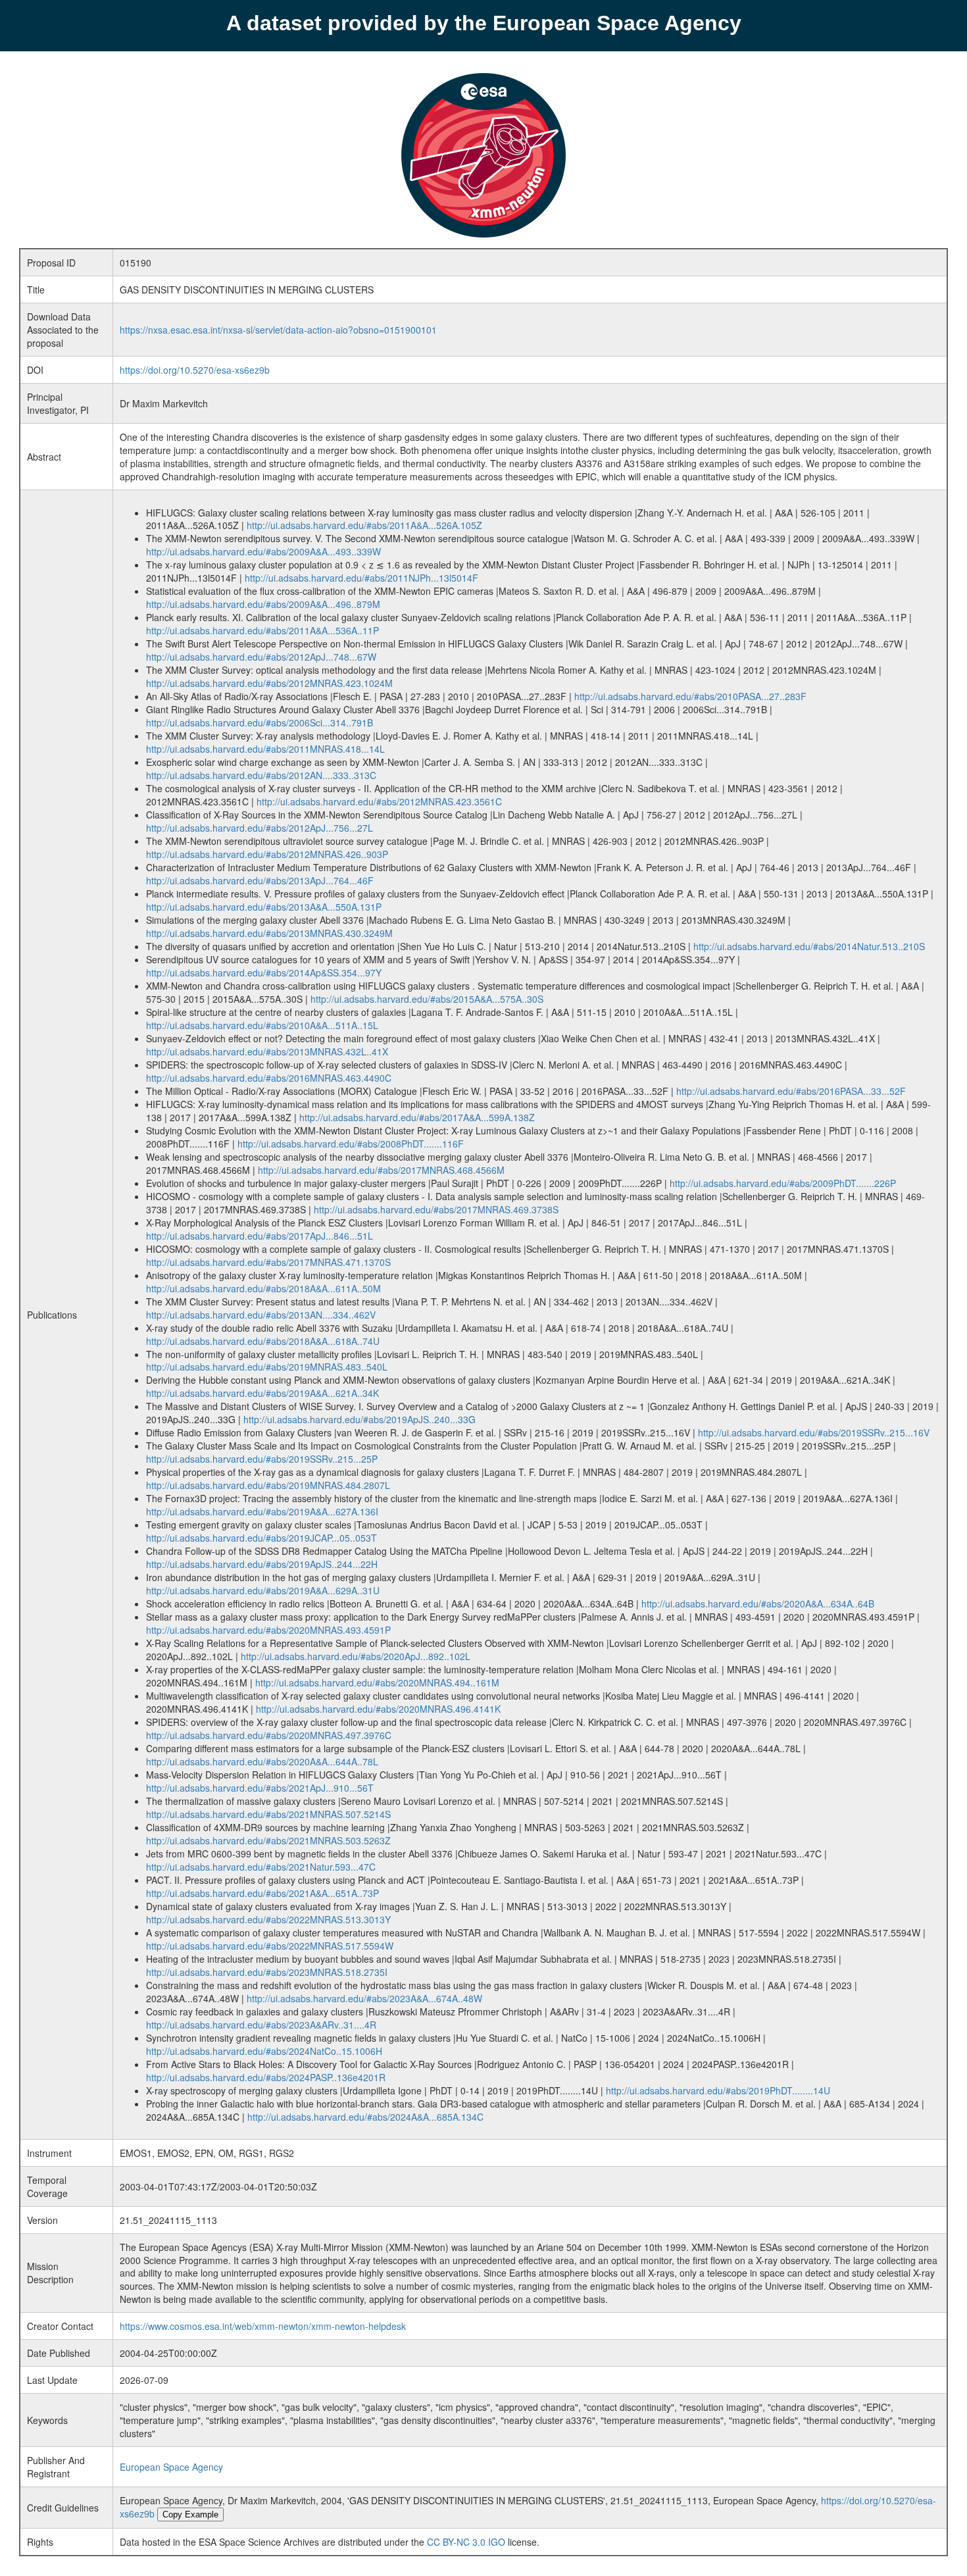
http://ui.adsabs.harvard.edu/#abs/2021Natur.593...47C (261, 1867)
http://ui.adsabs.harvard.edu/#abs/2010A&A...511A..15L (262, 1025)
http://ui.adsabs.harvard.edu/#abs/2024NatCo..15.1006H (264, 2051)
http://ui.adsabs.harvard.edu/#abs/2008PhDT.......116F (351, 1144)
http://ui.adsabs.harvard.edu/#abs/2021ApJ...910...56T (260, 1788)
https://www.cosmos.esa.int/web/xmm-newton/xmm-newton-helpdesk (263, 2326)
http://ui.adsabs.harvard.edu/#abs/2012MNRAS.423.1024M (269, 683)
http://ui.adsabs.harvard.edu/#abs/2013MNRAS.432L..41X (267, 1051)
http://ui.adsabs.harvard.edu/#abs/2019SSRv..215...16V (814, 1432)
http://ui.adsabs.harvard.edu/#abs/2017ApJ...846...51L (260, 1236)
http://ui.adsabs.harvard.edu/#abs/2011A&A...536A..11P (262, 630)
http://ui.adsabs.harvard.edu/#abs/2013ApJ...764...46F (260, 880)
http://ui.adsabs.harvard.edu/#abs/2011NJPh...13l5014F (361, 578)
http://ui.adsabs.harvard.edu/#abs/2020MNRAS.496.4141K (378, 1709)
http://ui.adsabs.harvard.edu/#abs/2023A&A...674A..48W (364, 1998)
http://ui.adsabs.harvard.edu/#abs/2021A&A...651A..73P (262, 1893)
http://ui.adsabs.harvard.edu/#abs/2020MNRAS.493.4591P (268, 1630)
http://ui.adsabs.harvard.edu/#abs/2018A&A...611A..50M (263, 1288)
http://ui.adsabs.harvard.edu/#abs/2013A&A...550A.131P (264, 907)
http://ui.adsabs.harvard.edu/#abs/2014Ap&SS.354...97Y (264, 972)
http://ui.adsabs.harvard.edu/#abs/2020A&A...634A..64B (758, 1604)
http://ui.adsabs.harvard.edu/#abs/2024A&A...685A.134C (365, 2117)
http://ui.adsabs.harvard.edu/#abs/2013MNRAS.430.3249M (269, 933)
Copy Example (190, 2514)
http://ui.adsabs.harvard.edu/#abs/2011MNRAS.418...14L (265, 749)
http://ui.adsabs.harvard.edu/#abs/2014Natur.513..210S (809, 946)
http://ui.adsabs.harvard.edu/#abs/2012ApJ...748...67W (261, 657)
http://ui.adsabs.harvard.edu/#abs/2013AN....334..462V (261, 1315)
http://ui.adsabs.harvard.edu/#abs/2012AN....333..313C (261, 775)
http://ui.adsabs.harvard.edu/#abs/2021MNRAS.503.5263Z (268, 1840)
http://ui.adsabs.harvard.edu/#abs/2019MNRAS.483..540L (267, 1367)
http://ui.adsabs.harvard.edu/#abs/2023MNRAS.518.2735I (267, 1972)
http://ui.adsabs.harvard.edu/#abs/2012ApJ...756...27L (260, 828)
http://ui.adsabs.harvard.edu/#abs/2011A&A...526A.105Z (364, 525)
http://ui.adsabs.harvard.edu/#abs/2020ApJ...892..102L (356, 1656)
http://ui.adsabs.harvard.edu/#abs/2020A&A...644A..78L (262, 1761)
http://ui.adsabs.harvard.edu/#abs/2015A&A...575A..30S (427, 999)
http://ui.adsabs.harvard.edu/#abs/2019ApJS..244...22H (262, 1564)
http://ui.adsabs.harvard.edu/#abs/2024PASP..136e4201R (266, 2077)
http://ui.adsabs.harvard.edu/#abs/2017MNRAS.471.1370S (268, 1262)
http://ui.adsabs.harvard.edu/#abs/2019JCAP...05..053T (261, 1538)
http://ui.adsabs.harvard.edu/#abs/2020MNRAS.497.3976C (269, 1735)
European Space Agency (171, 2467)
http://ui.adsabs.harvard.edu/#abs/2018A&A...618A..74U (263, 1341)
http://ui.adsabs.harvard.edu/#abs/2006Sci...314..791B (260, 722)
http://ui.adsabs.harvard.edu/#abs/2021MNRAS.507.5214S (268, 1814)
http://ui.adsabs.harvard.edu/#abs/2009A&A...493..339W (263, 551)
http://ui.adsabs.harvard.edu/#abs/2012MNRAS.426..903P (267, 854)
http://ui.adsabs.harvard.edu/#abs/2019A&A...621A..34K (262, 1393)
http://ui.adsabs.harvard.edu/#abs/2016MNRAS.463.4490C (269, 1078)
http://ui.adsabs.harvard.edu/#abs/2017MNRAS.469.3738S (436, 1209)
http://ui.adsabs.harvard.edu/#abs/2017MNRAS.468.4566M (381, 1170)
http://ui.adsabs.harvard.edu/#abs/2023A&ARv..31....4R (261, 2025)
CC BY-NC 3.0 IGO (466, 2542)
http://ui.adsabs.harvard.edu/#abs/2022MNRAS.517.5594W (270, 1946)
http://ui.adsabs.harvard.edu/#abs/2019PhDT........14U (718, 2090)
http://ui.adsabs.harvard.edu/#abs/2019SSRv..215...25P (262, 1459)
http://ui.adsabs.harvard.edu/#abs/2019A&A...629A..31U (263, 1590)
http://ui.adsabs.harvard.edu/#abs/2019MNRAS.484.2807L (268, 1485)
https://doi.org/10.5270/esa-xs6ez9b (195, 370)
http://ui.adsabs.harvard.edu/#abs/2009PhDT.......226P (783, 1183)
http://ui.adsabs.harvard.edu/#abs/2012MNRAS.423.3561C (379, 801)
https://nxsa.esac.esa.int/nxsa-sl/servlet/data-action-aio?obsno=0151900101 (278, 330)
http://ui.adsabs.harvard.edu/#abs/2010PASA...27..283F (690, 696)
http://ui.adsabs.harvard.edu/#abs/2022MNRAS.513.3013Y (268, 1919)
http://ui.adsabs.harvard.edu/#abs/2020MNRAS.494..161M (377, 1682)
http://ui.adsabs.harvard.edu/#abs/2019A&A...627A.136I (262, 1511)
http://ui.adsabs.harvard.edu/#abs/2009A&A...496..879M (263, 604)
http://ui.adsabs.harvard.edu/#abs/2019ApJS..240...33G (360, 1419)
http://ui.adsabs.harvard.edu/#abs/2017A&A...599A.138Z (417, 1117)
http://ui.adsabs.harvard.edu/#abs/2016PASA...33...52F (791, 1091)
